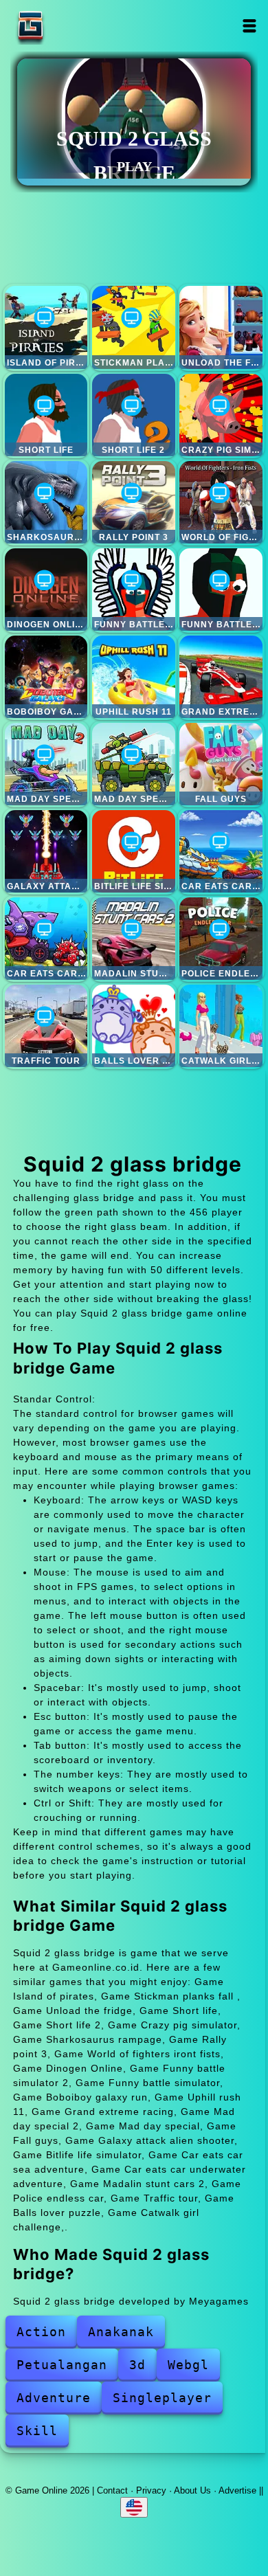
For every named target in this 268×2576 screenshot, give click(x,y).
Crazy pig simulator (221, 415)
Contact (112, 2490)
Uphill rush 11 (133, 677)
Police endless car (221, 939)
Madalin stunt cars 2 (133, 939)
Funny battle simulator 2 (133, 590)
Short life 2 (133, 415)
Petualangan (62, 2365)
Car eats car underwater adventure (46, 939)
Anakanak (121, 2332)
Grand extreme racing (221, 677)
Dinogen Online (46, 590)
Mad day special (133, 764)
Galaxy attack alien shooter (46, 851)
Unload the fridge (221, 327)
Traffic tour (46, 1026)
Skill (37, 2431)
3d (137, 2365)
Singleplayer (162, 2398)
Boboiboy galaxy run (46, 677)
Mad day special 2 (46, 764)
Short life (46, 415)
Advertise (237, 2490)
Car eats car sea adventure (221, 851)
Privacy (151, 2490)
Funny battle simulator (221, 590)
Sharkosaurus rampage (46, 502)
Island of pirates (46, 327)
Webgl (188, 2365)
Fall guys (221, 764)
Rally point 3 (133, 502)
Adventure (54, 2398)
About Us (192, 2490)
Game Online (74, 26)
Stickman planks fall (133, 327)
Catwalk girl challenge (221, 1026)
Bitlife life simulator (133, 851)
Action (41, 2332)
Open (249, 26)
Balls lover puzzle (133, 1026)
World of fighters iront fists (221, 502)
